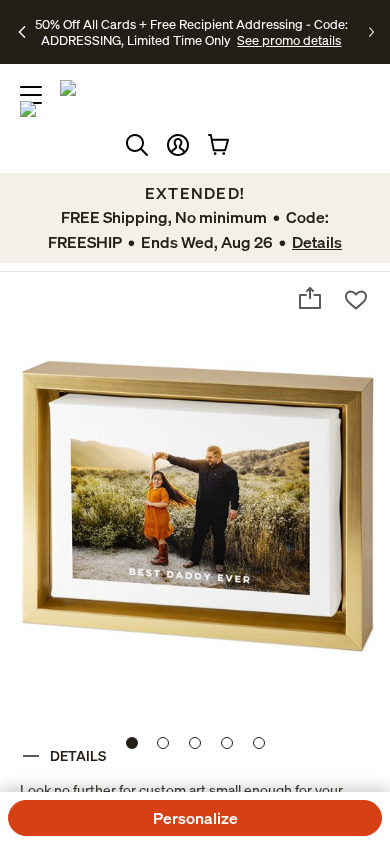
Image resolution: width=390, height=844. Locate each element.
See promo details (289, 40)
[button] (178, 145)
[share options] (310, 298)
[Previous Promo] (23, 32)
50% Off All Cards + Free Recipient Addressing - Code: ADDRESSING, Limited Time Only (191, 32)
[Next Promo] (371, 32)
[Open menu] (31, 95)
